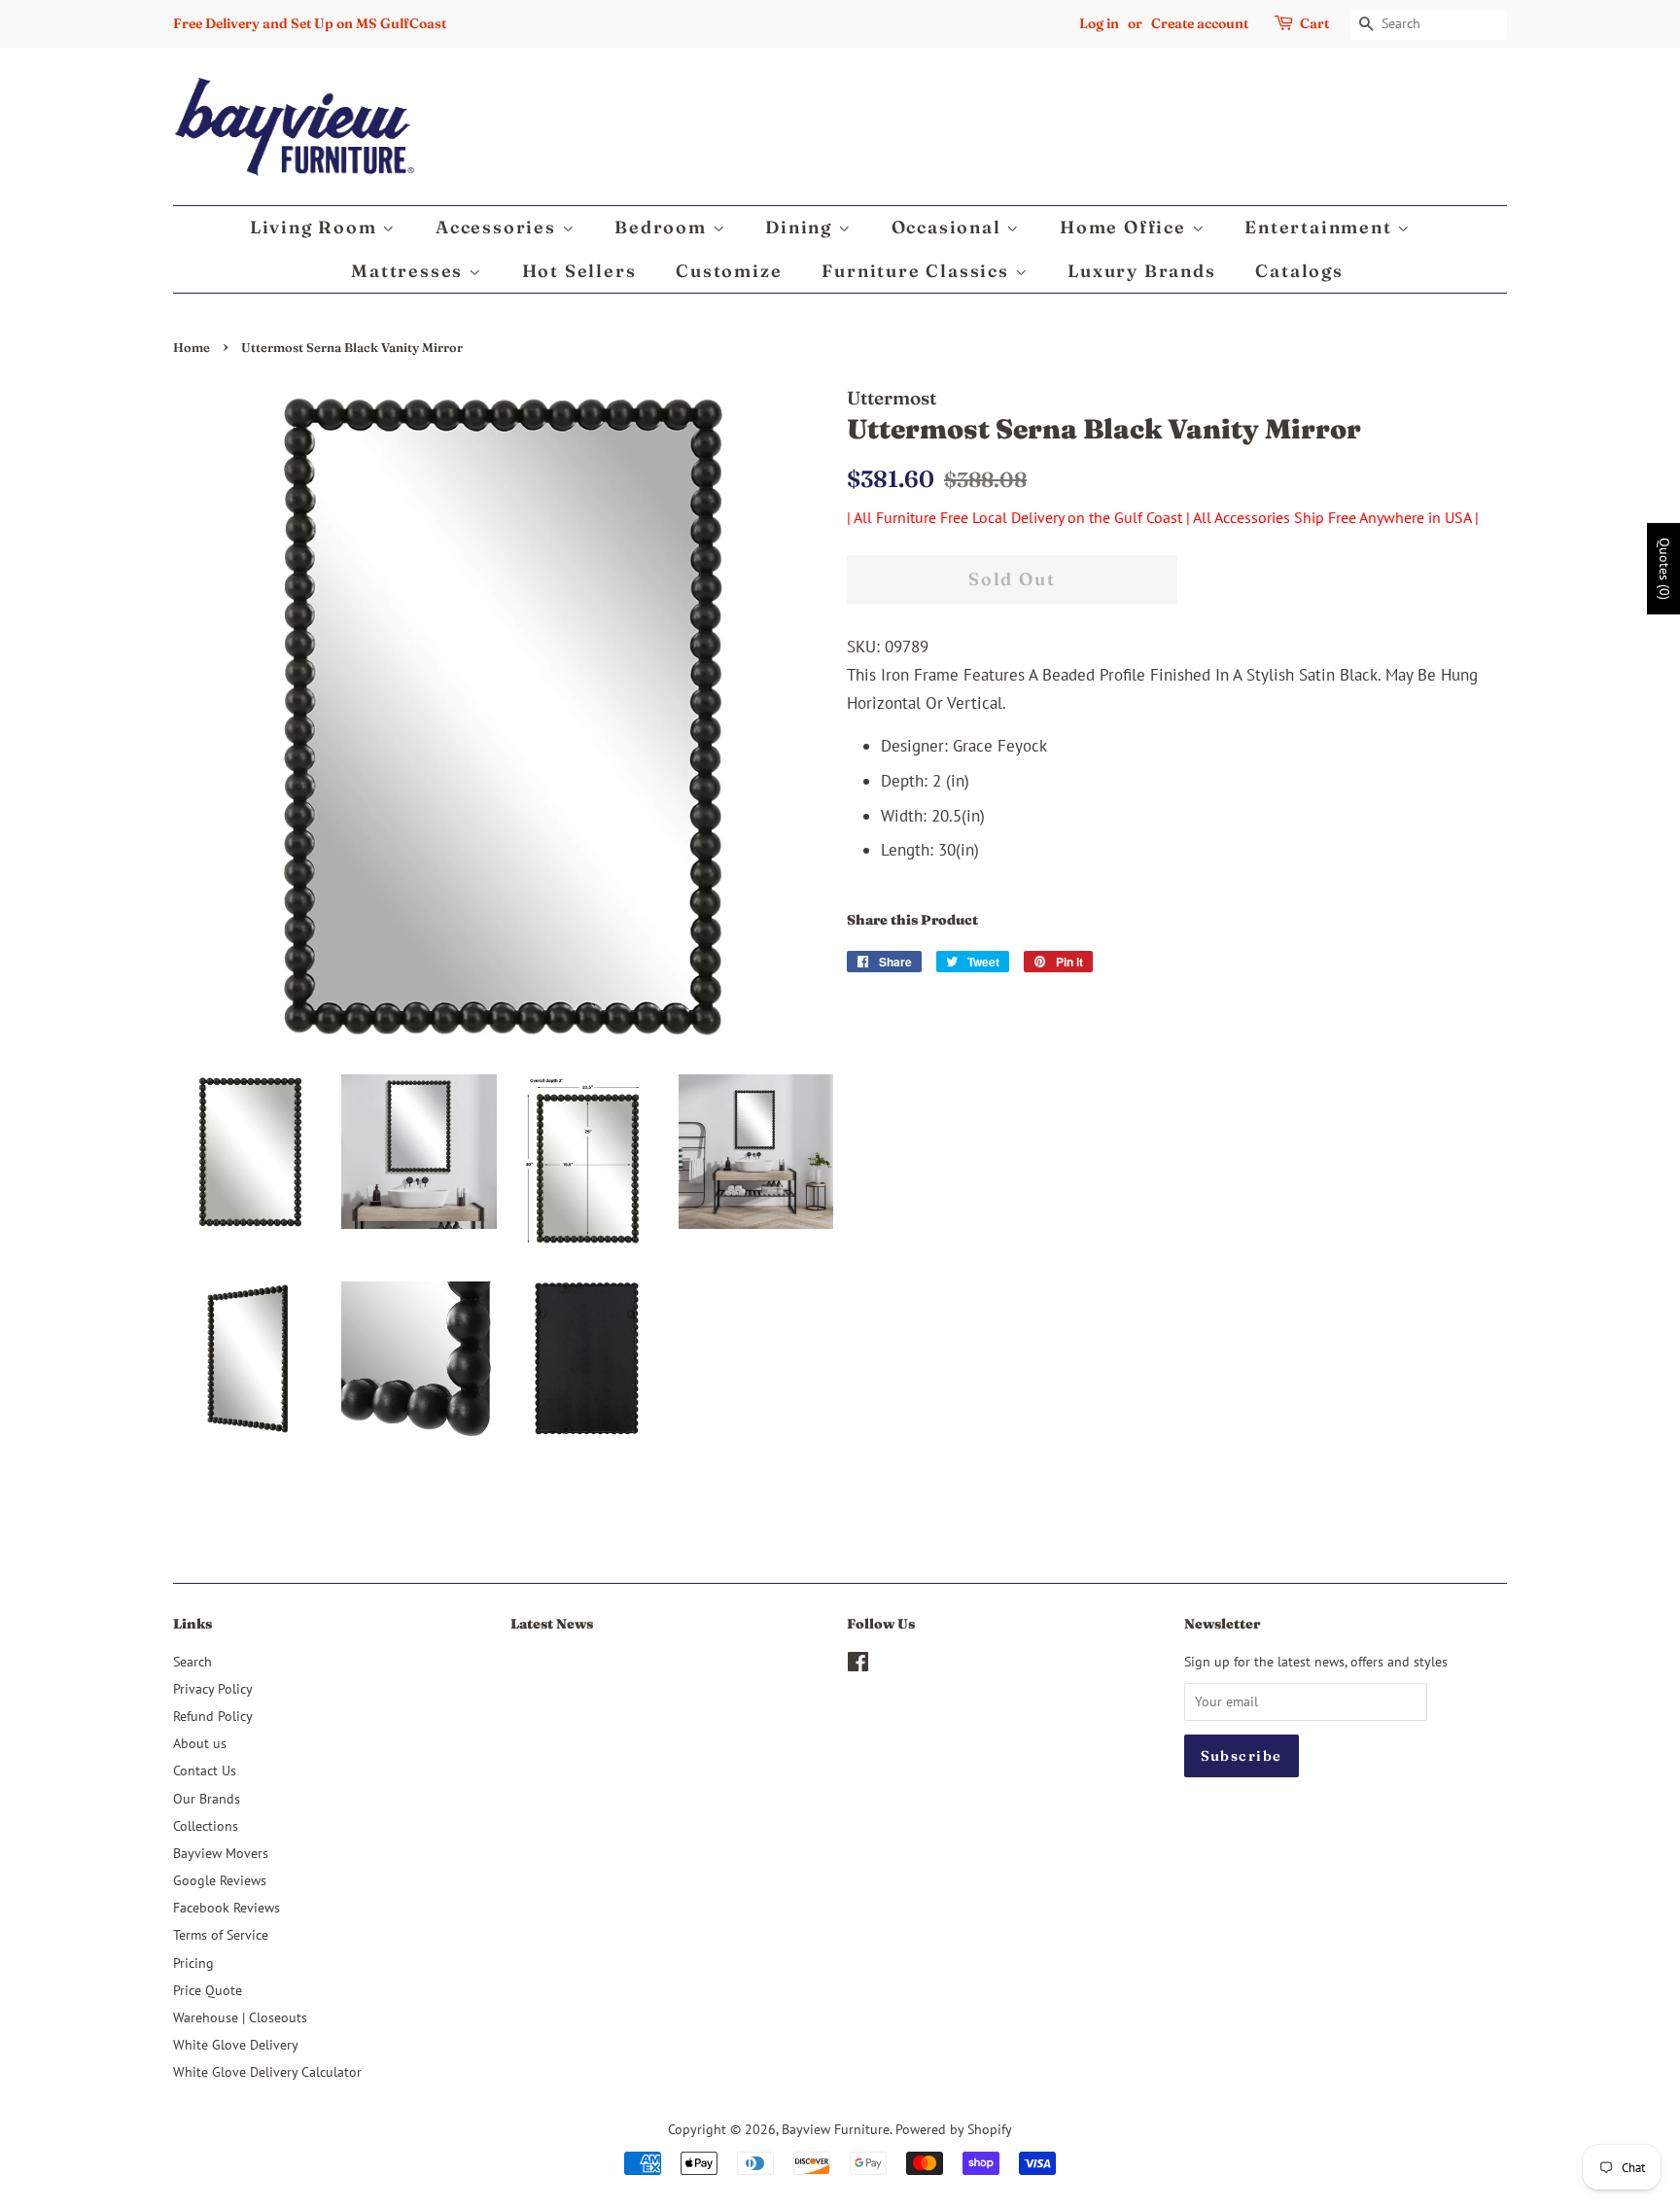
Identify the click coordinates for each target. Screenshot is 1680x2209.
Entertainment (1321, 227)
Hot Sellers (579, 271)
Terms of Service (221, 1934)
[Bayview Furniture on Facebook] (858, 1665)
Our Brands (207, 1798)
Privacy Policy (213, 1688)
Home (192, 348)
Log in (1099, 23)
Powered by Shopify (954, 2129)
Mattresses (410, 271)
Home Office (1126, 227)
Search (192, 1661)
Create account (1200, 23)
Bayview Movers (221, 1853)
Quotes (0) (1664, 569)
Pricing (193, 1963)
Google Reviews (220, 1880)
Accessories (499, 227)
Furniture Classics (918, 271)
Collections (206, 1825)
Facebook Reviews (227, 1907)
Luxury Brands (1141, 271)
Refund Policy (213, 1716)
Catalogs (1299, 271)
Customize (729, 271)
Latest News (552, 1624)
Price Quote (208, 1990)
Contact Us (205, 1770)
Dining (802, 227)
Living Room (316, 227)
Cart (1314, 23)
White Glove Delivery (236, 2044)
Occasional (949, 227)
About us (200, 1743)
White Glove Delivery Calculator (267, 2071)
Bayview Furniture (836, 2129)
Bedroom (663, 227)
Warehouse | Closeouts (240, 2017)
